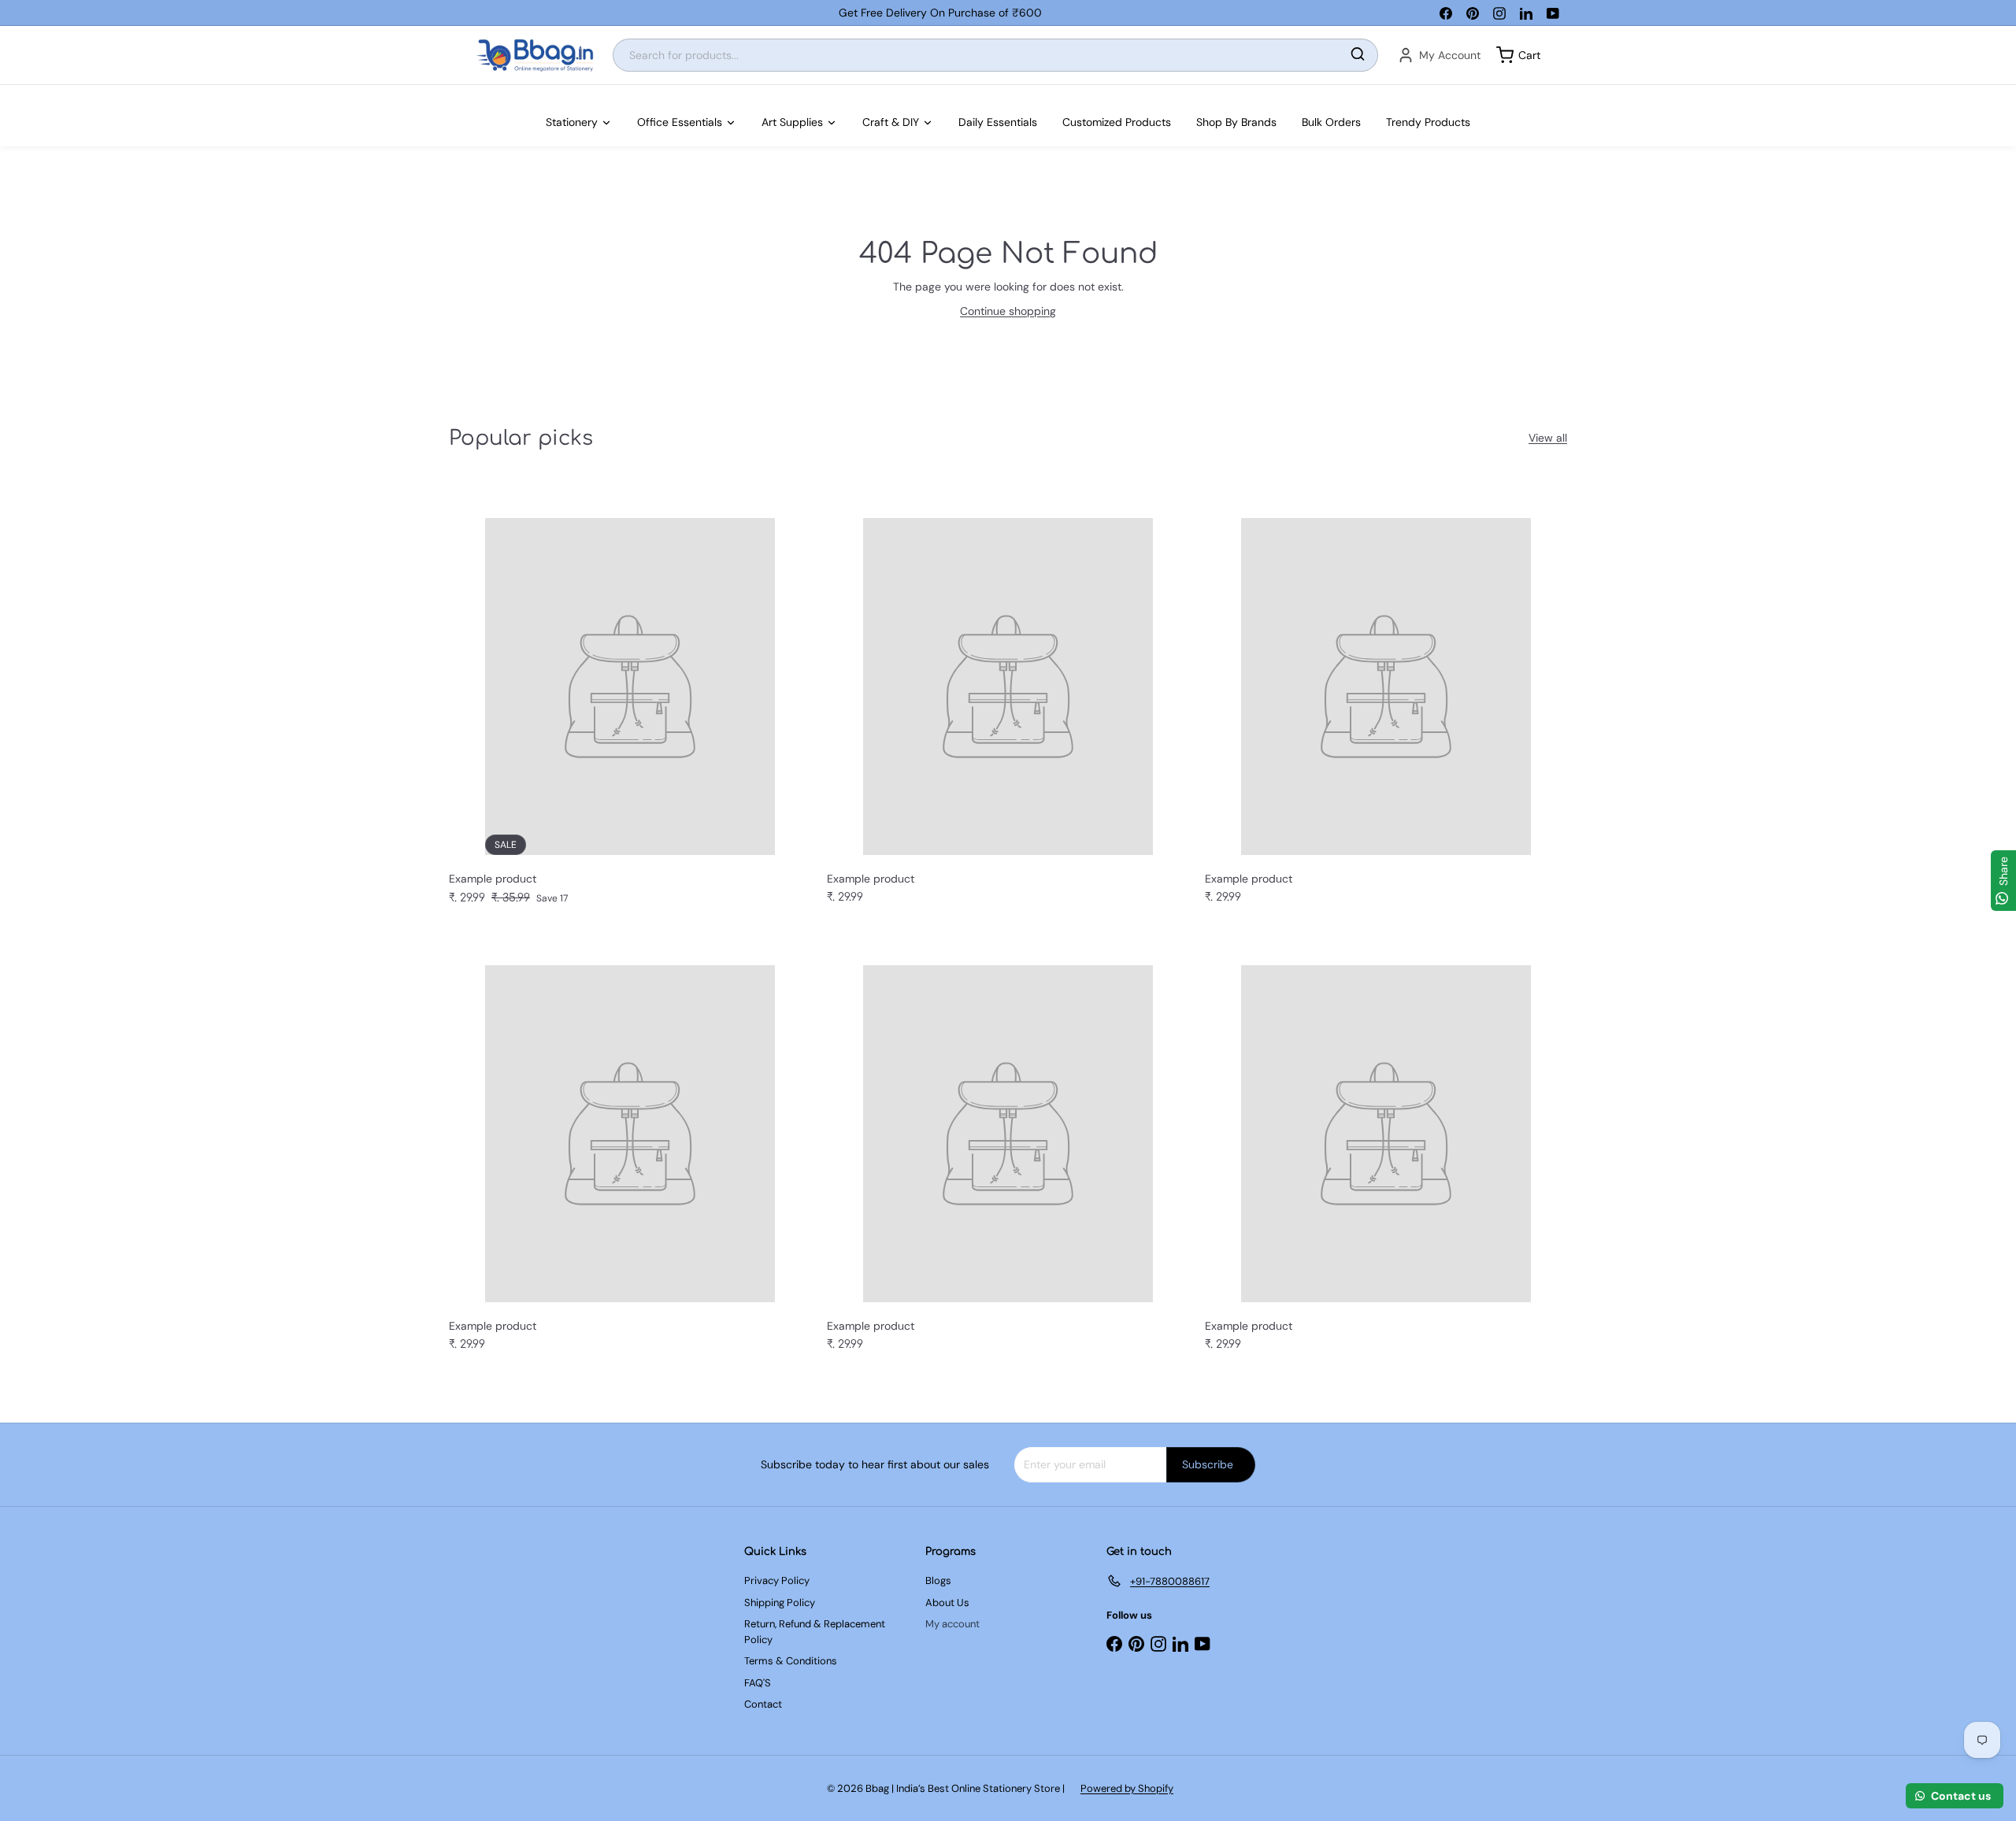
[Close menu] (5, 93)
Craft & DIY (891, 122)
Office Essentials (680, 122)
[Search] (1358, 56)
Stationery (572, 122)
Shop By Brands (1236, 122)
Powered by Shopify (1127, 1788)
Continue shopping (1008, 311)
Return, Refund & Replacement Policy (815, 1632)
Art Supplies (792, 122)
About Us (947, 1603)
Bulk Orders (1331, 122)
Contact (763, 1704)
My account (952, 1624)
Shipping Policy (780, 1603)
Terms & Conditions (791, 1661)
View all (1548, 438)
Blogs (938, 1580)
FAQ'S (758, 1683)
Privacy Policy (777, 1580)
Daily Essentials (998, 122)
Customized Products (1117, 122)
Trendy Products (1428, 122)
